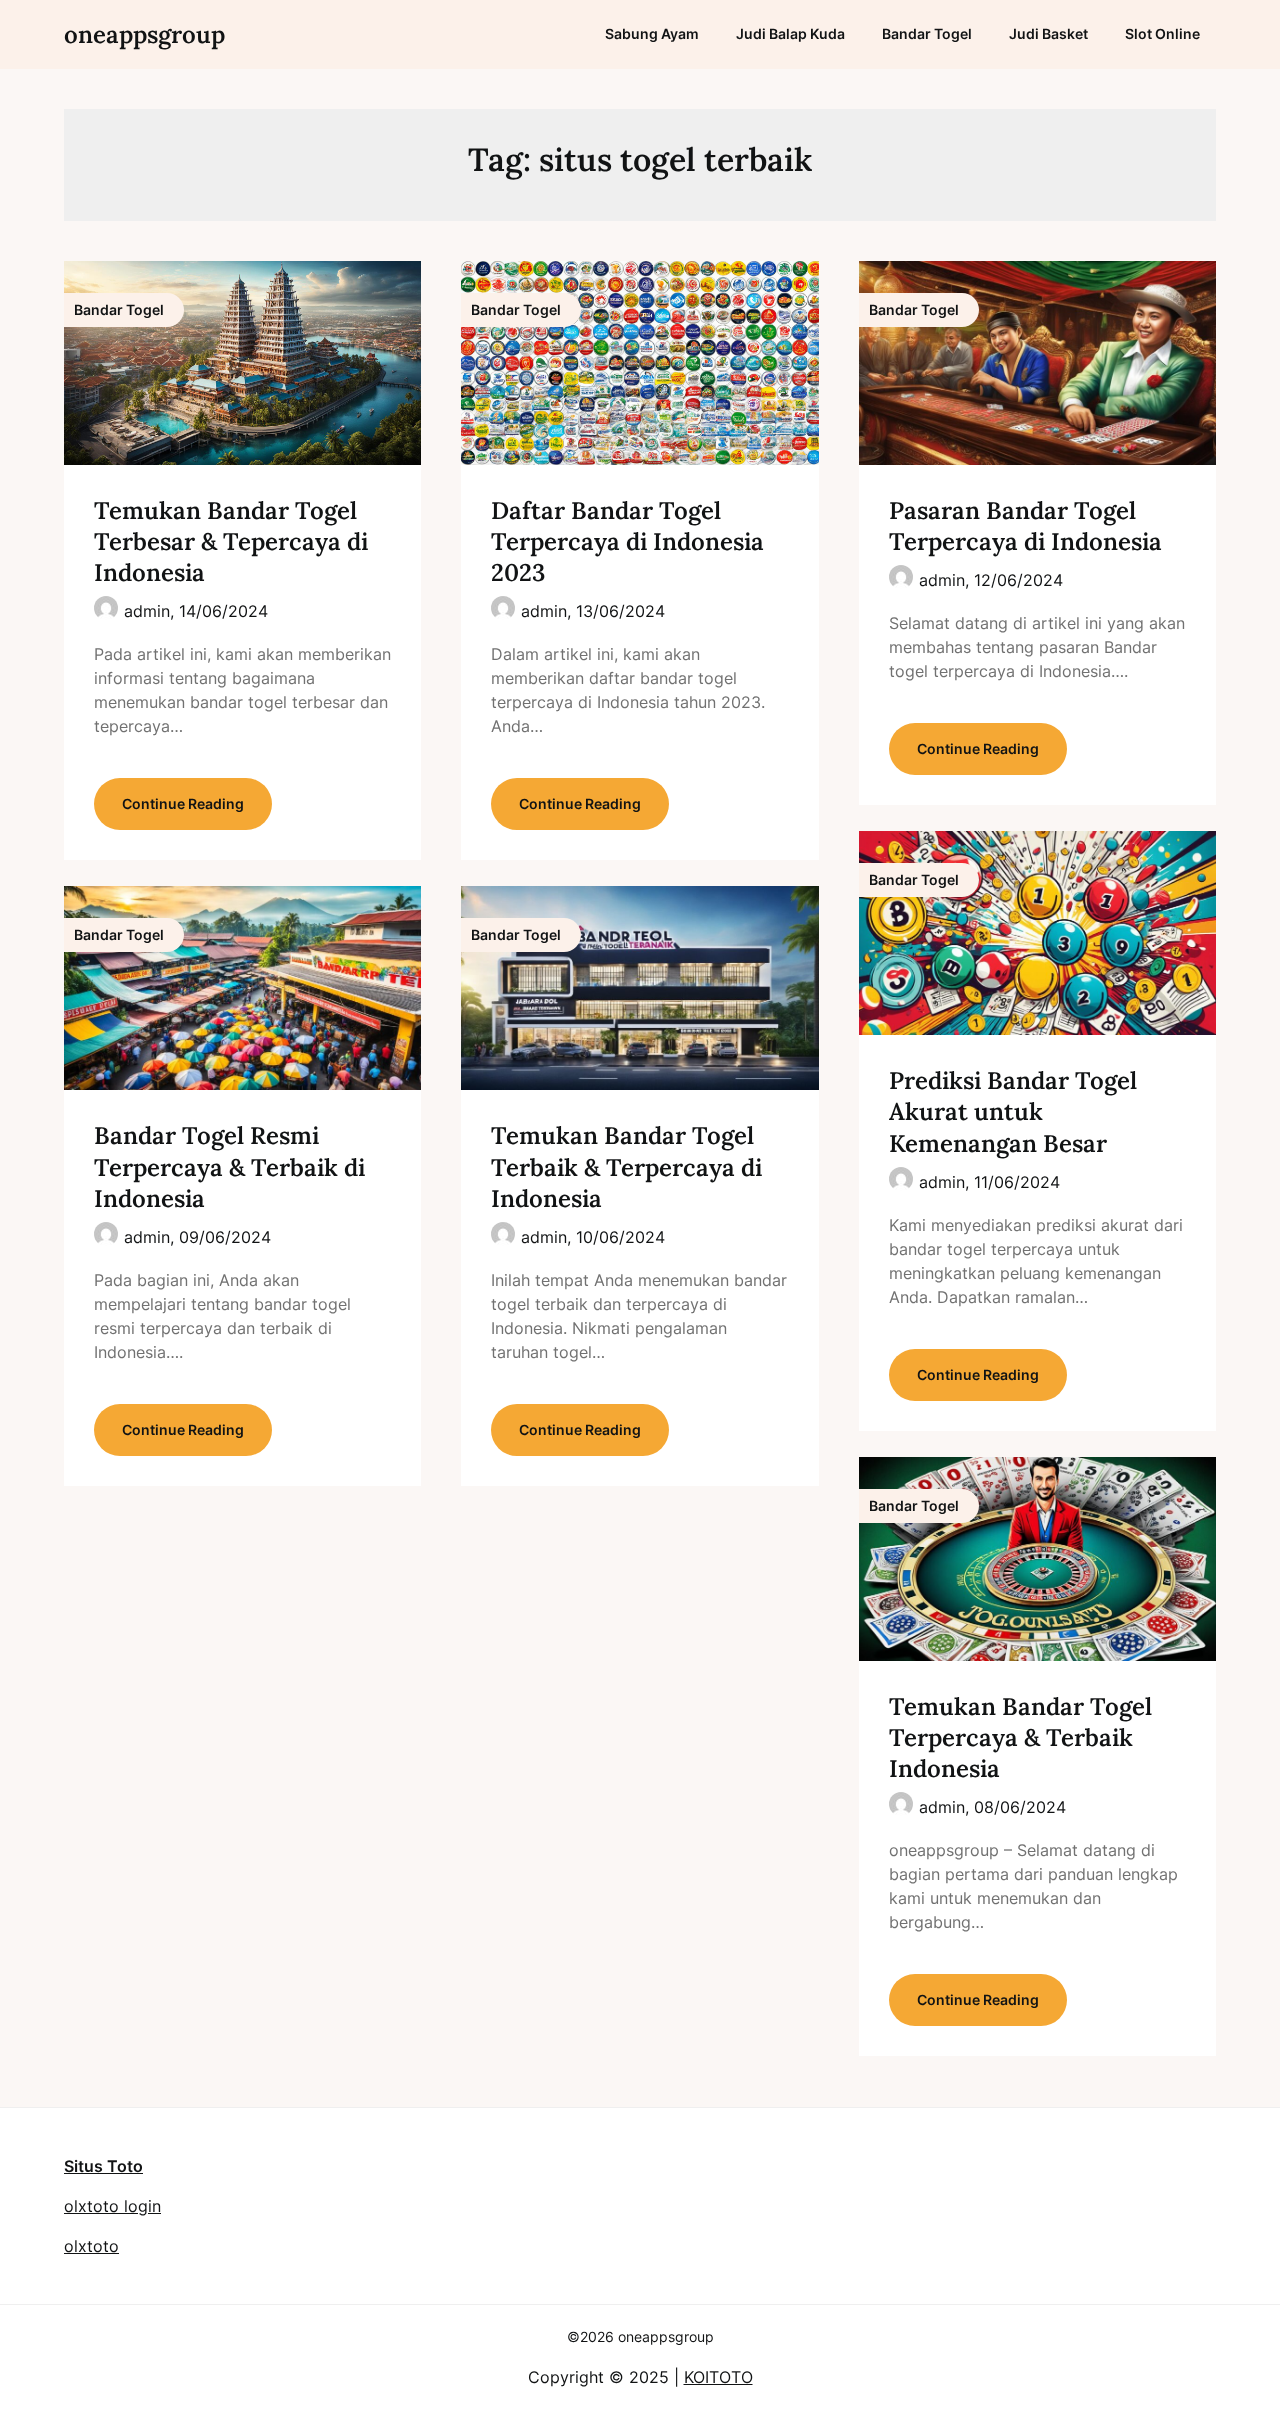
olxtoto (91, 2246)
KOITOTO (718, 2377)
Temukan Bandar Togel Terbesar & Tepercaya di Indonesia (231, 541)
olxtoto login (112, 2206)
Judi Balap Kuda (790, 33)
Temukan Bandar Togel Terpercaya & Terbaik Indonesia (1020, 1737)
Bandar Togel (927, 33)
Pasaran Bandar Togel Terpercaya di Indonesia (1025, 526)
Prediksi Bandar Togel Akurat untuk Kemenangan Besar (1013, 1111)
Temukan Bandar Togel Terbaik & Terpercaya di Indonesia (626, 1166)
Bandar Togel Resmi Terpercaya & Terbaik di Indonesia (229, 1166)
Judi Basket (1048, 33)
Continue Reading (183, 803)
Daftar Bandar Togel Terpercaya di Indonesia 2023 (627, 541)
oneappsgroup (144, 34)
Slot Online (1162, 33)
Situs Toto (103, 2166)
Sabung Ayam (652, 33)
